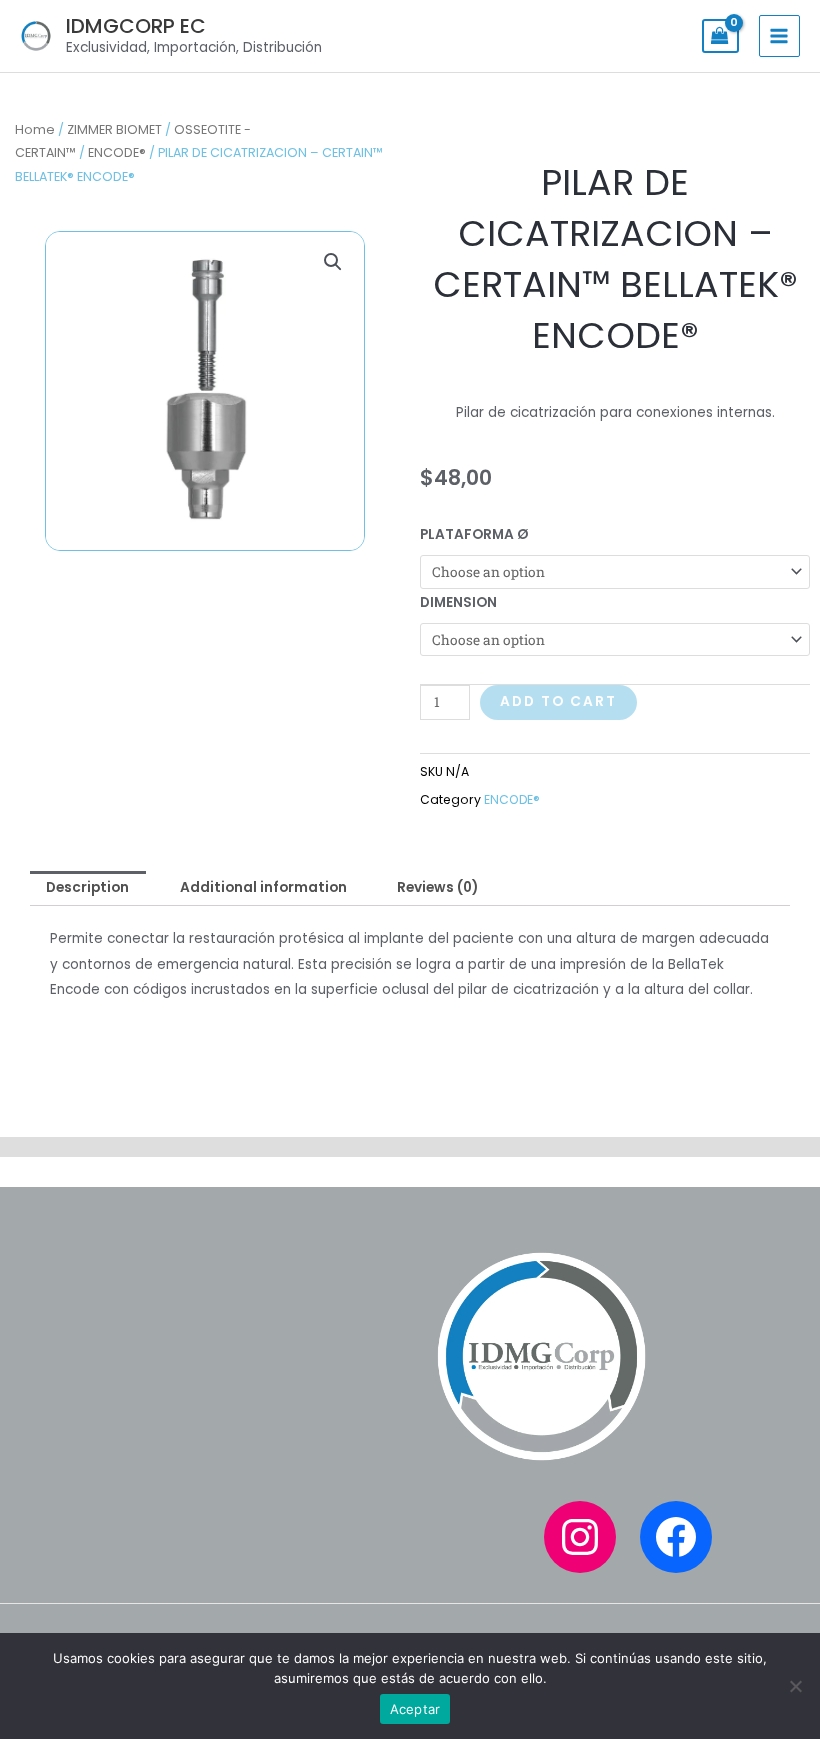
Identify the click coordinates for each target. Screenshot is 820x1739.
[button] (333, 262)
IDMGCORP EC (136, 26)
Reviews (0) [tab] (437, 887)
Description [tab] (87, 887)
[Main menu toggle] (779, 35)
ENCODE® (117, 152)
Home (35, 129)
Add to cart (558, 701)
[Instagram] (580, 1537)
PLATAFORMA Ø (474, 534)
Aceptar (415, 1709)
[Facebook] (676, 1537)
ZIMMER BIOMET (114, 129)
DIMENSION (458, 602)
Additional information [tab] (263, 887)
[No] (795, 1686)
